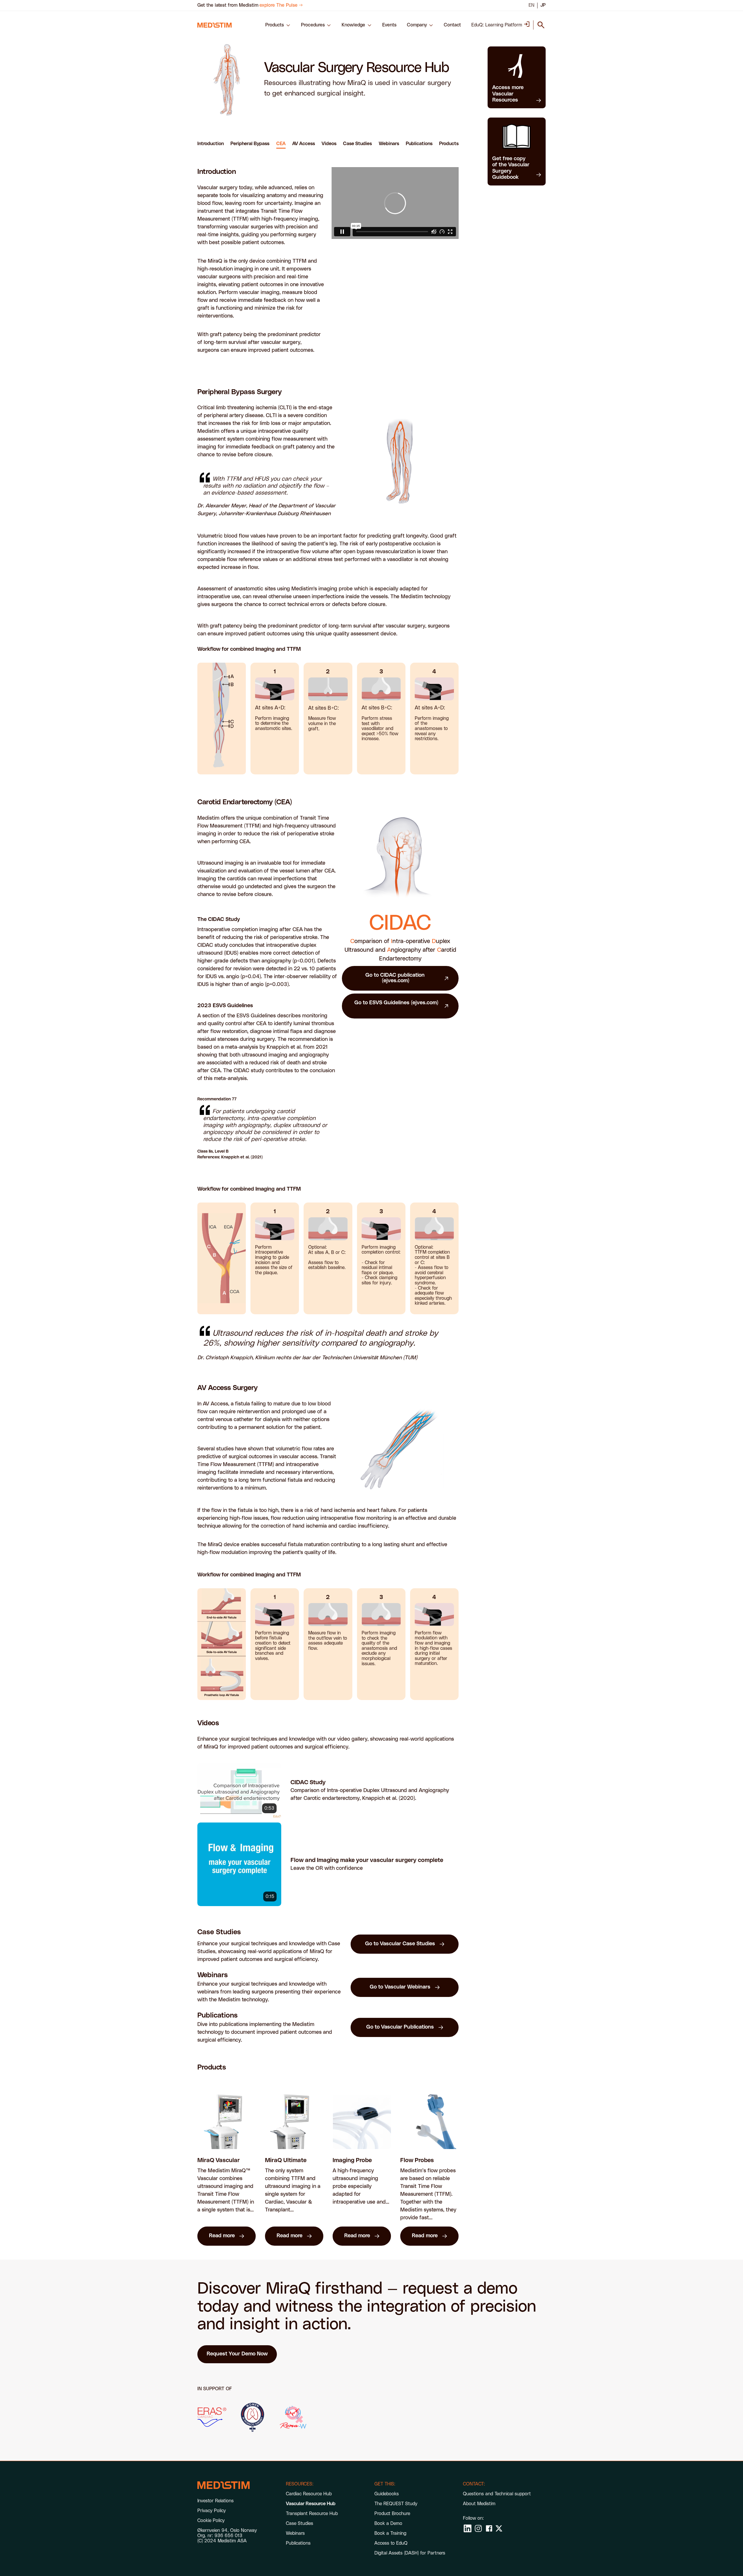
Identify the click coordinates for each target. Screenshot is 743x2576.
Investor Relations (215, 2501)
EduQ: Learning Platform (497, 25)
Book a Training (390, 2533)
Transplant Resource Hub (312, 2514)
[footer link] (223, 2485)
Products (449, 144)
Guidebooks (387, 2494)
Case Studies (357, 144)
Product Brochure (392, 2514)
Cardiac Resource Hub (309, 2494)
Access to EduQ (391, 2543)
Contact (452, 25)
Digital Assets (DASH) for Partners (410, 2553)
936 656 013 (228, 2536)
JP (543, 5)
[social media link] (468, 2528)
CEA (281, 144)
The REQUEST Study (396, 2504)
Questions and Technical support (497, 2494)
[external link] (212, 2417)
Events (389, 25)
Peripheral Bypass (250, 144)
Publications (419, 144)
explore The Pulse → (281, 5)
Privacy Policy (212, 2511)
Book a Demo (388, 2523)
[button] (278, 25)
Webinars (389, 144)
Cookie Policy (211, 2521)
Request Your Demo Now (237, 2354)
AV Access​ (304, 144)
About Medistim (479, 2504)
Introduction (211, 144)
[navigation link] (214, 25)
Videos (329, 144)
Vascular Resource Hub (311, 2504)
